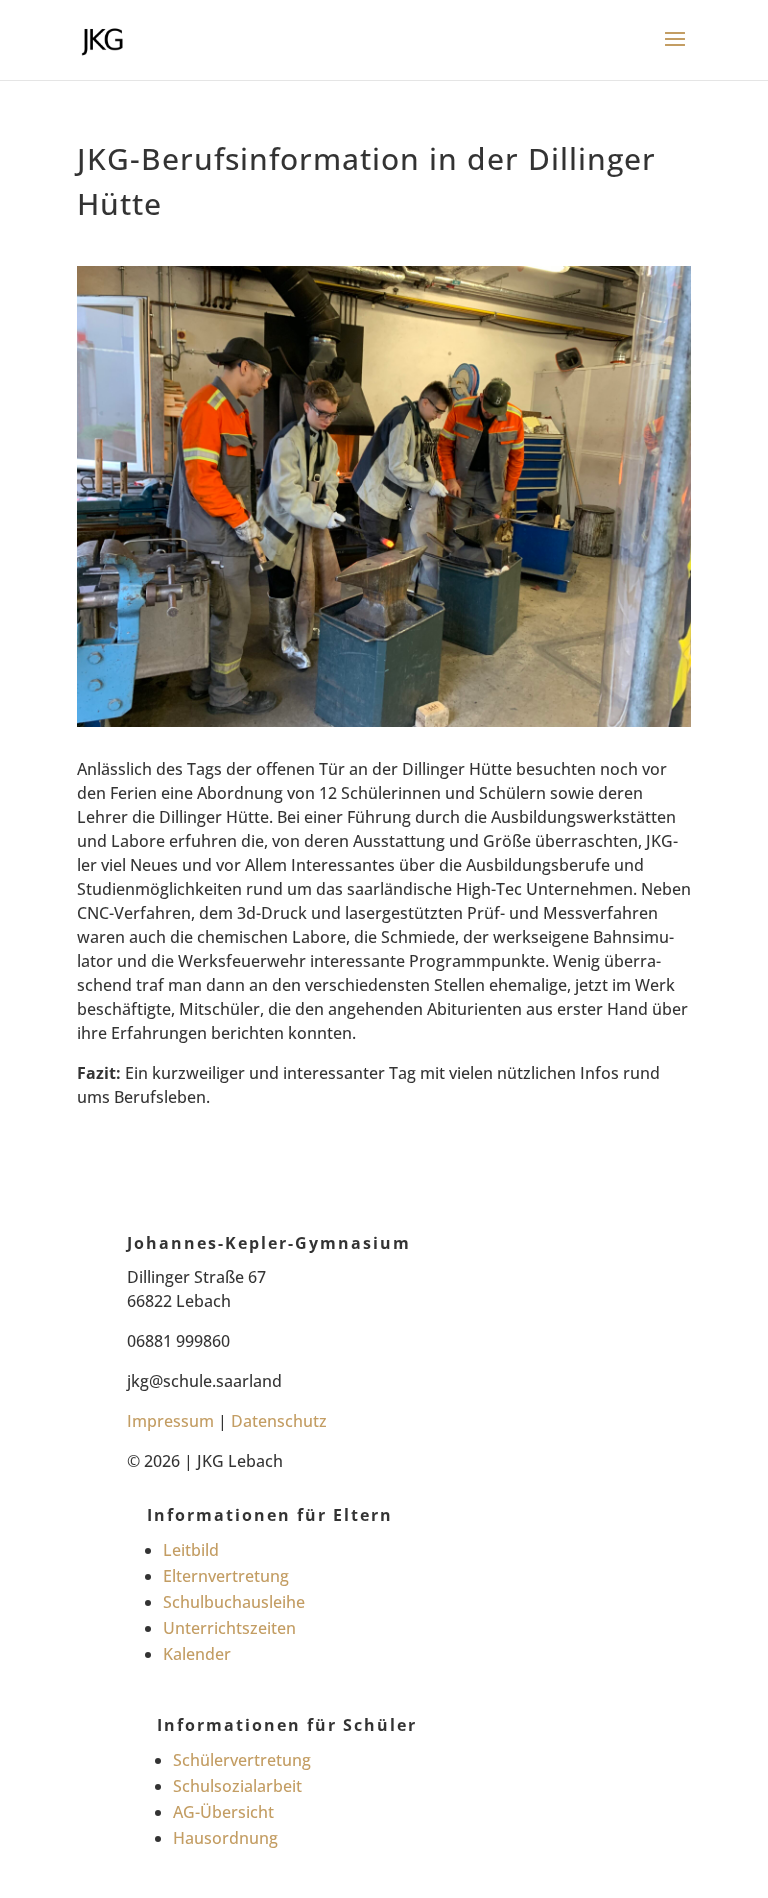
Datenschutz (279, 1421)
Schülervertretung (242, 1760)
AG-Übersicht (223, 1812)
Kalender (197, 1654)
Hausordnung (225, 1838)
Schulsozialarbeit (237, 1786)
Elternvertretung (226, 1576)
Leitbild (191, 1550)
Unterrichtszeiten (229, 1628)
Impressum (170, 1421)
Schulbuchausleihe (234, 1602)
